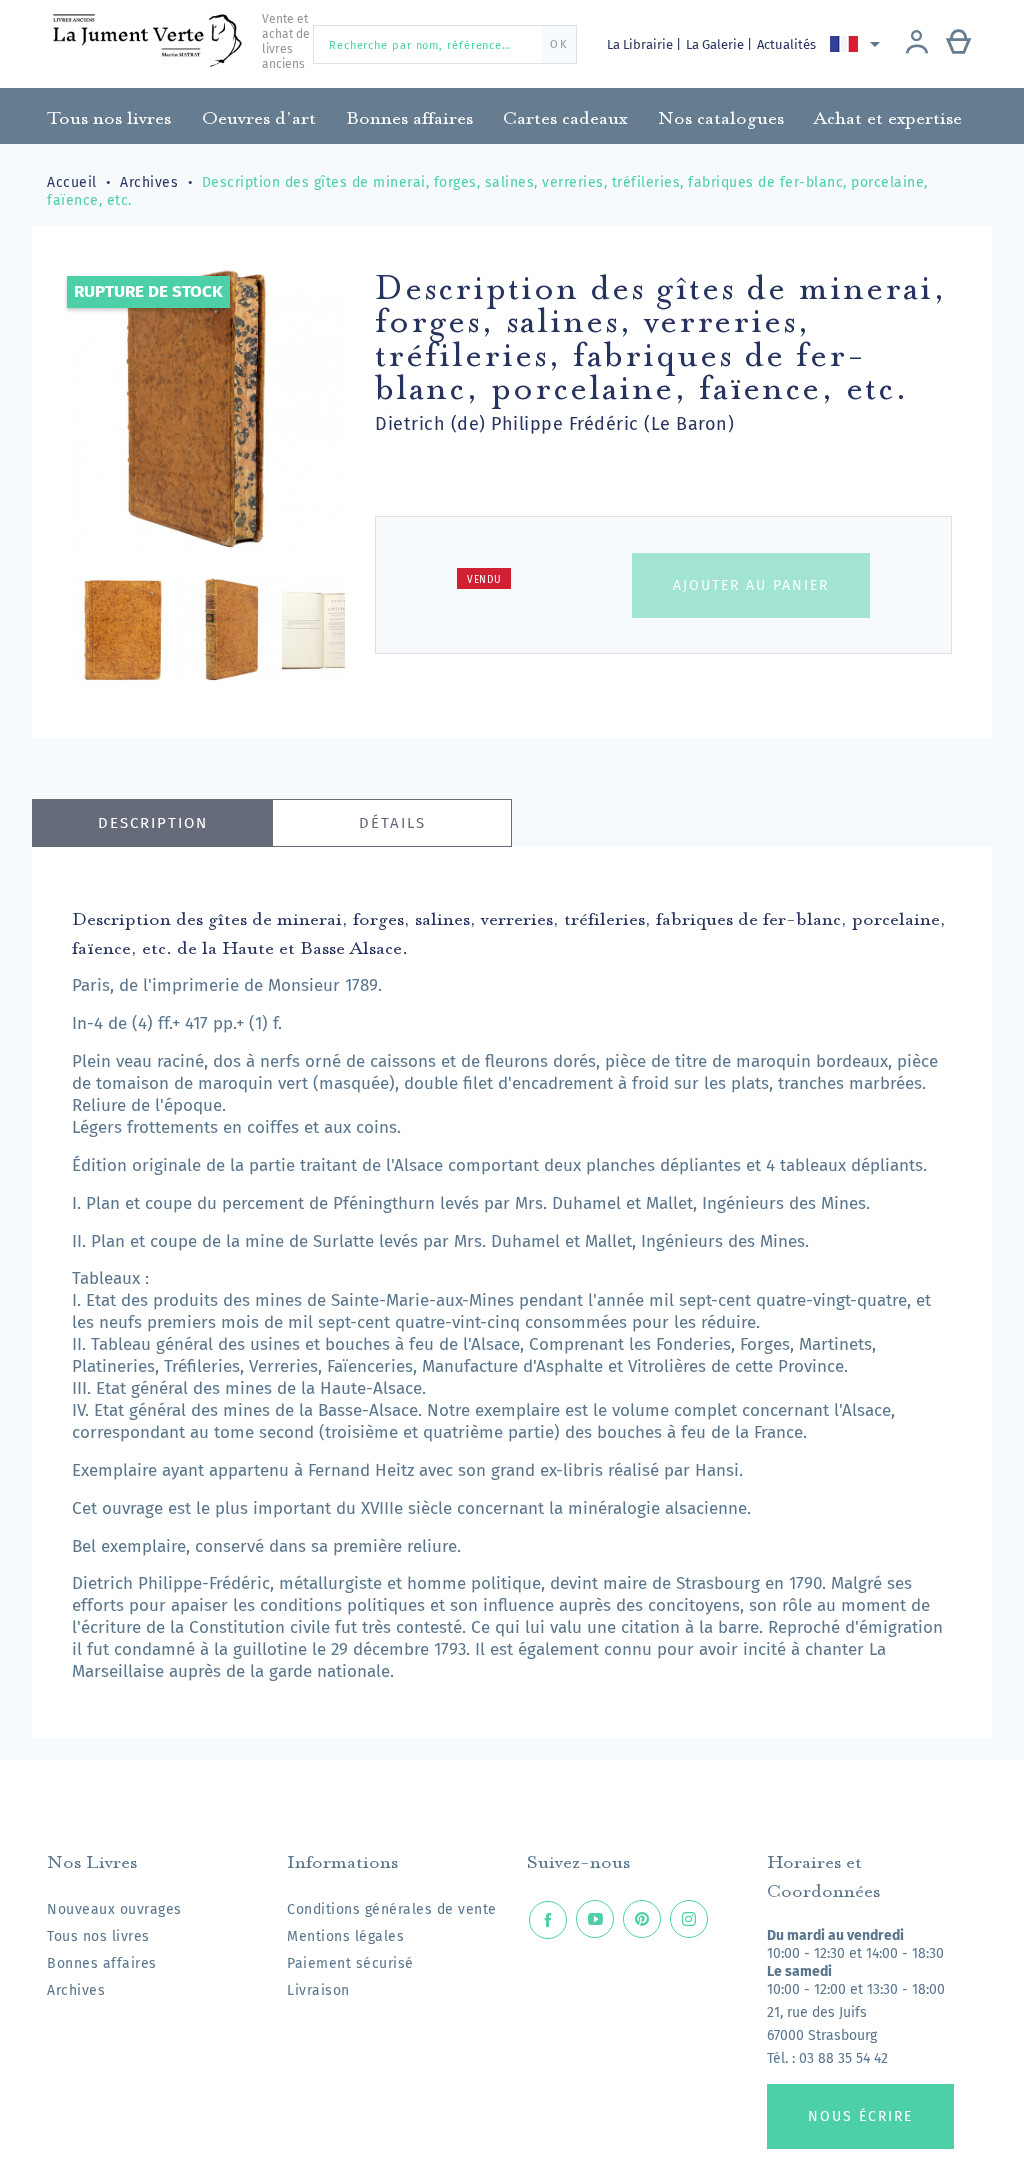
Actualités (786, 44)
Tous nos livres (98, 1936)
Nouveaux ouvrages (114, 1909)
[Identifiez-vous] (917, 44)
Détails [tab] (392, 823)
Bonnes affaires (102, 1963)
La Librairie (641, 44)
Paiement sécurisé (350, 1963)
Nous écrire (860, 2116)
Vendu (484, 580)
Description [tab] (153, 823)
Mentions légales (345, 1936)
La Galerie (716, 44)
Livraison (318, 1990)
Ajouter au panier (751, 585)
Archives (76, 1990)
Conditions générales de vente (392, 1909)
